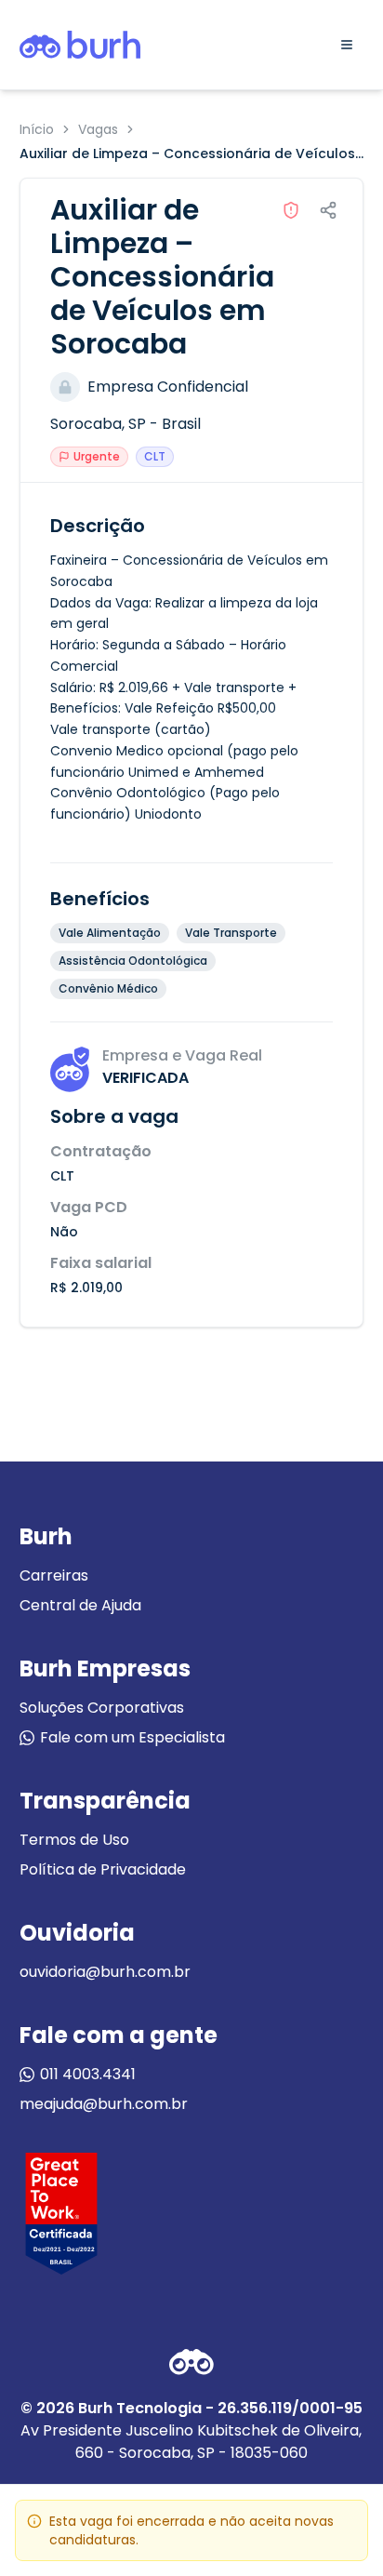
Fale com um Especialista (132, 1737)
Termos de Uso (74, 1840)
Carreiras (54, 1575)
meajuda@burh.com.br (104, 2104)
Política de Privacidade (103, 1869)
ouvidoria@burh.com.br (105, 1972)
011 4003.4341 (88, 2074)
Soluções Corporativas (102, 1708)
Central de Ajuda (80, 1605)
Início (37, 129)
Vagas (98, 129)
